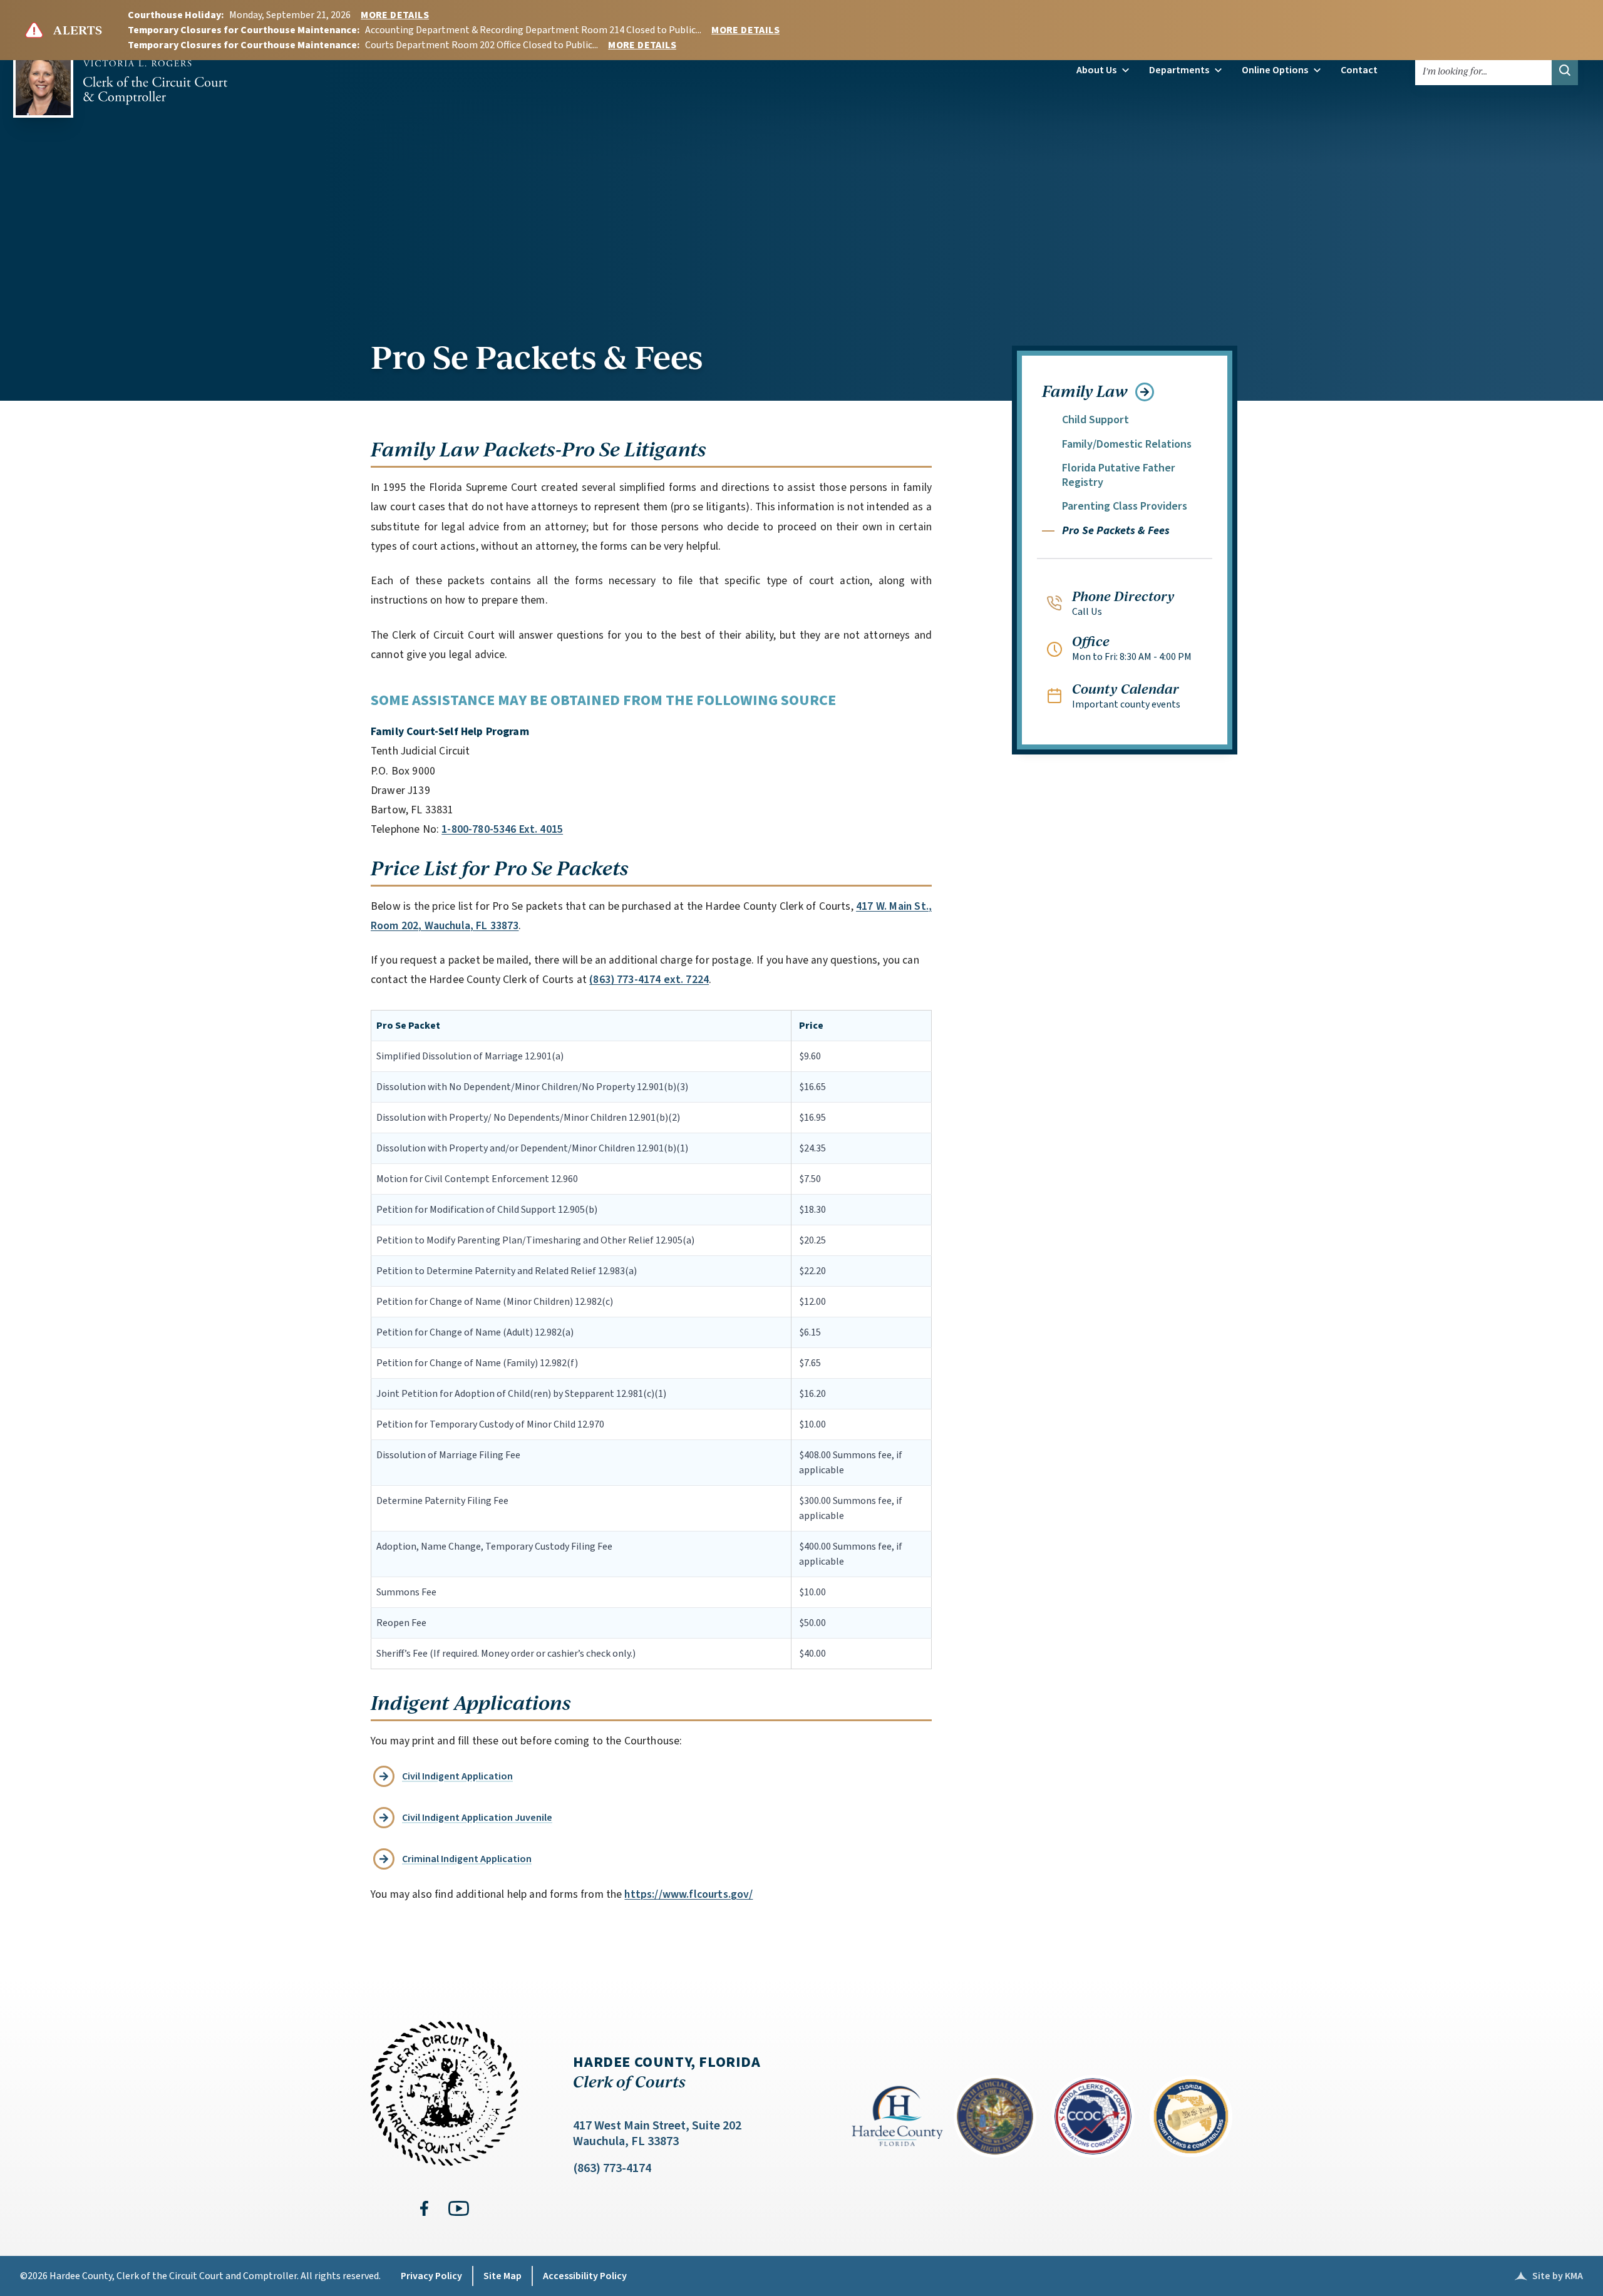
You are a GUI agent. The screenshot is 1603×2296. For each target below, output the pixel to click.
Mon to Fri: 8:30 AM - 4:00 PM (1132, 657)
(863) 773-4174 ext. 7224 (649, 980)
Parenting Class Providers (1125, 506)
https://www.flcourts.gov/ (688, 1894)
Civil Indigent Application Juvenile (477, 1818)
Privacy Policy (431, 2276)
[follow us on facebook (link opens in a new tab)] (424, 2208)
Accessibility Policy (585, 2276)
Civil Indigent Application (457, 1776)
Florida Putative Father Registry (1119, 475)
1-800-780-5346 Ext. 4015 (502, 829)
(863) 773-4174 (612, 2168)
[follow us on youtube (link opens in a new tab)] (459, 2208)
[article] (694, 1177)
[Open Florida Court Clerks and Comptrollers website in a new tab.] (1191, 2116)
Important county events (1126, 704)
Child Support (1095, 420)
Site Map (503, 2276)
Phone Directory (1123, 595)
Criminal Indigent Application (467, 1859)
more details (395, 15)
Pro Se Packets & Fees (537, 356)
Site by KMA (1549, 2276)
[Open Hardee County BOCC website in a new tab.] (897, 2116)
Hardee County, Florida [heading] (667, 2072)
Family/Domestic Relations (1127, 444)
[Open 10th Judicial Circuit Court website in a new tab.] (995, 2116)
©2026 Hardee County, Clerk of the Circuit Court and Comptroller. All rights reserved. (200, 2276)
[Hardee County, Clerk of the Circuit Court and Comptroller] (120, 78)
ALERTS (78, 30)
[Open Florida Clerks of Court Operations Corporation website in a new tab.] (1093, 2116)
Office (1091, 641)
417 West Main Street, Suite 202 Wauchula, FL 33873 (657, 2134)
